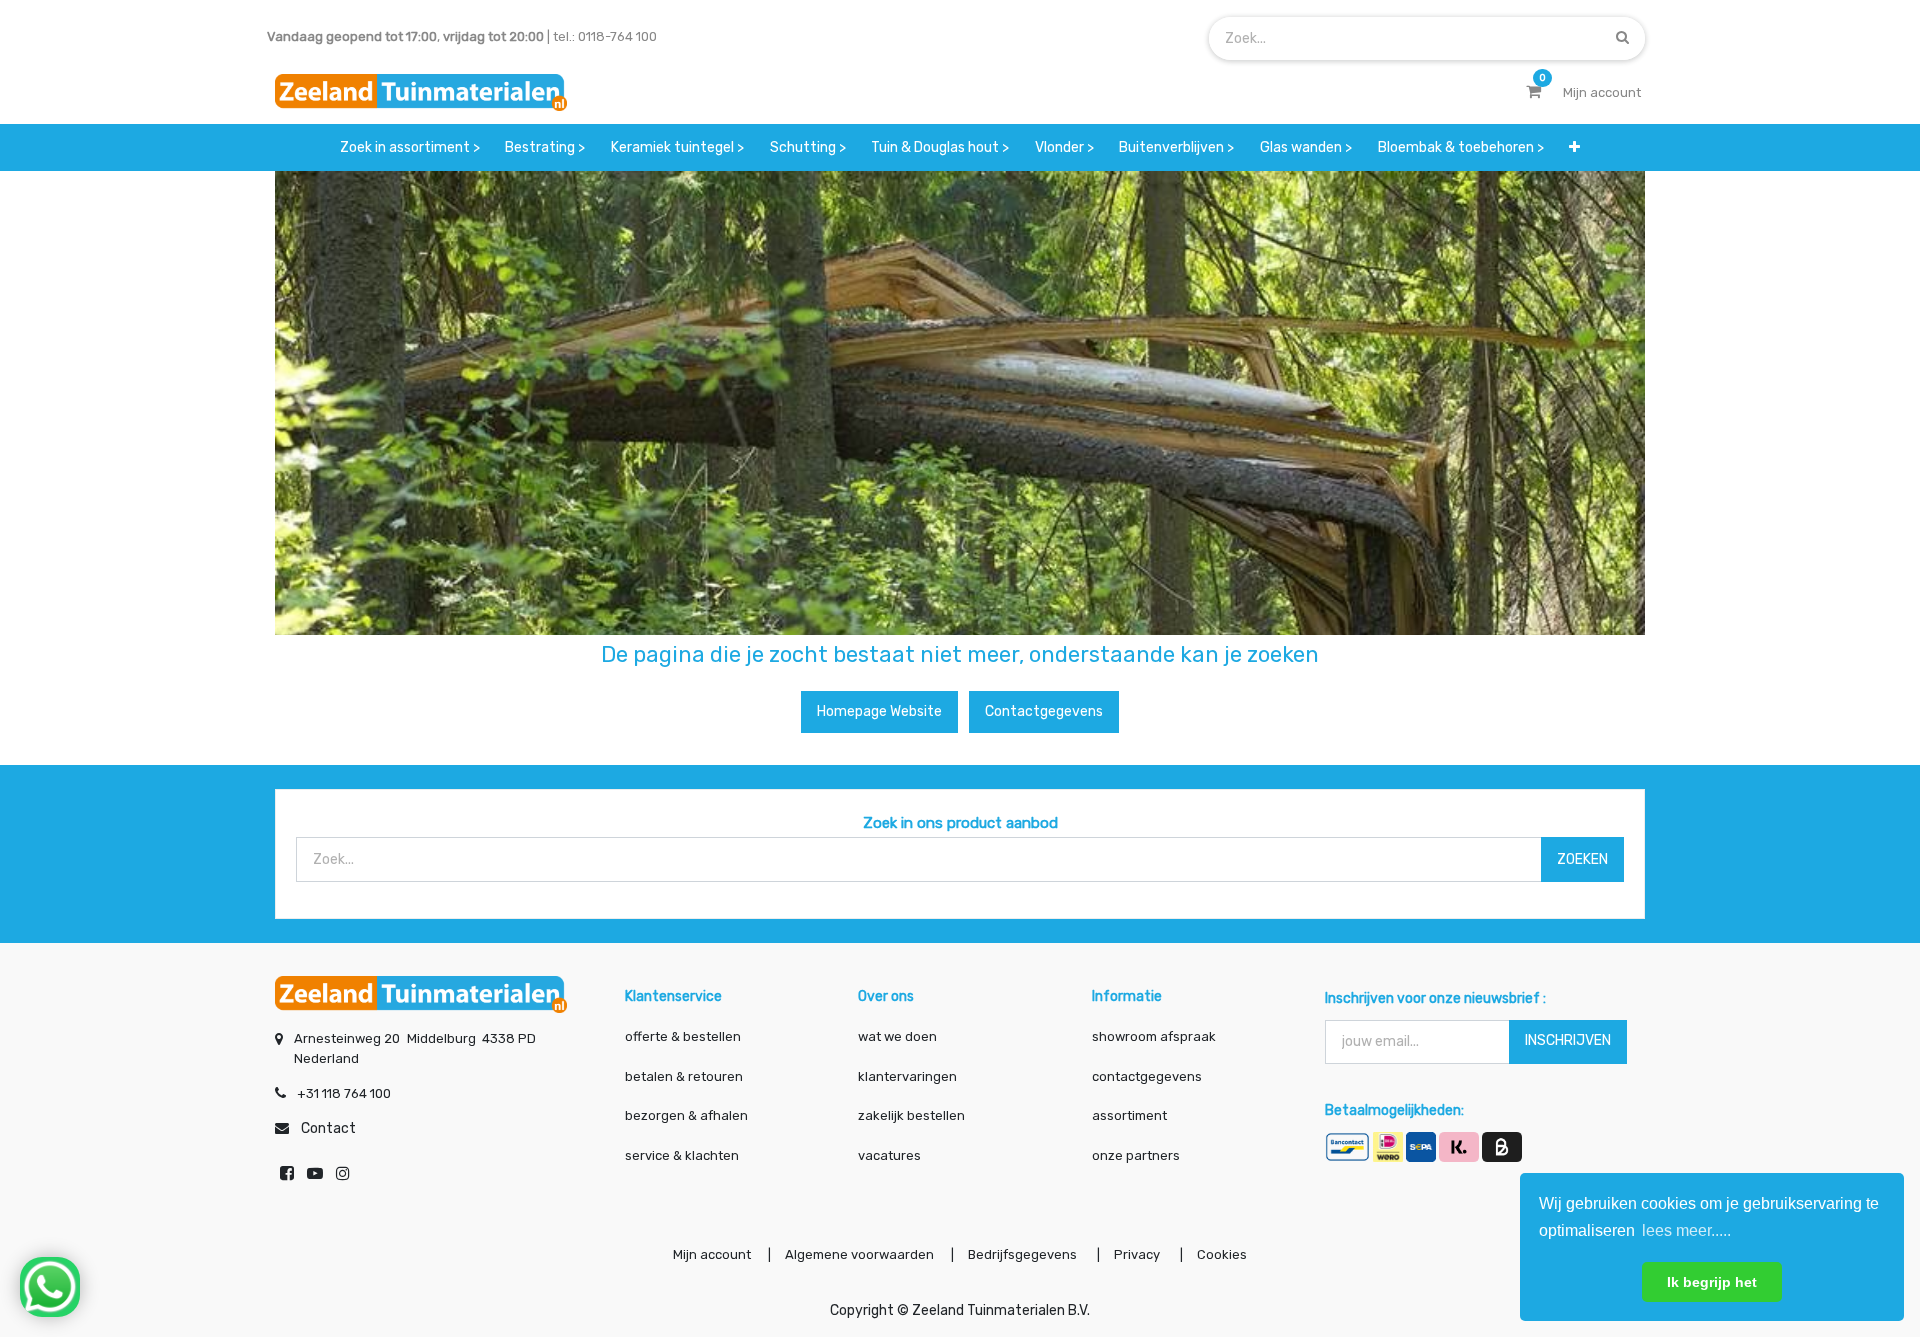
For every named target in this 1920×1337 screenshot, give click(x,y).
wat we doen (897, 1036)
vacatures (889, 1155)
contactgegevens (1147, 1076)
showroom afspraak (1154, 1036)
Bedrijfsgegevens (1024, 1254)
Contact (328, 1128)
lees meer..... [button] (1686, 1230)
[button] (1574, 147)
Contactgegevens (1044, 711)
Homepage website (879, 711)
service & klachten (682, 1155)
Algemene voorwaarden (859, 1254)
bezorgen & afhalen (686, 1115)
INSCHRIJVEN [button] (1568, 1040)
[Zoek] (1622, 37)
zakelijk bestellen (911, 1115)
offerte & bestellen (684, 1036)
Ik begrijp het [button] (1712, 1282)
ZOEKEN (1582, 859)
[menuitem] (410, 147)
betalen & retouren (684, 1076)
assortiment (1129, 1115)
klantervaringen (907, 1076)
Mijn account (712, 1254)
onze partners (1136, 1155)
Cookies (1222, 1254)
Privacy (1138, 1254)
